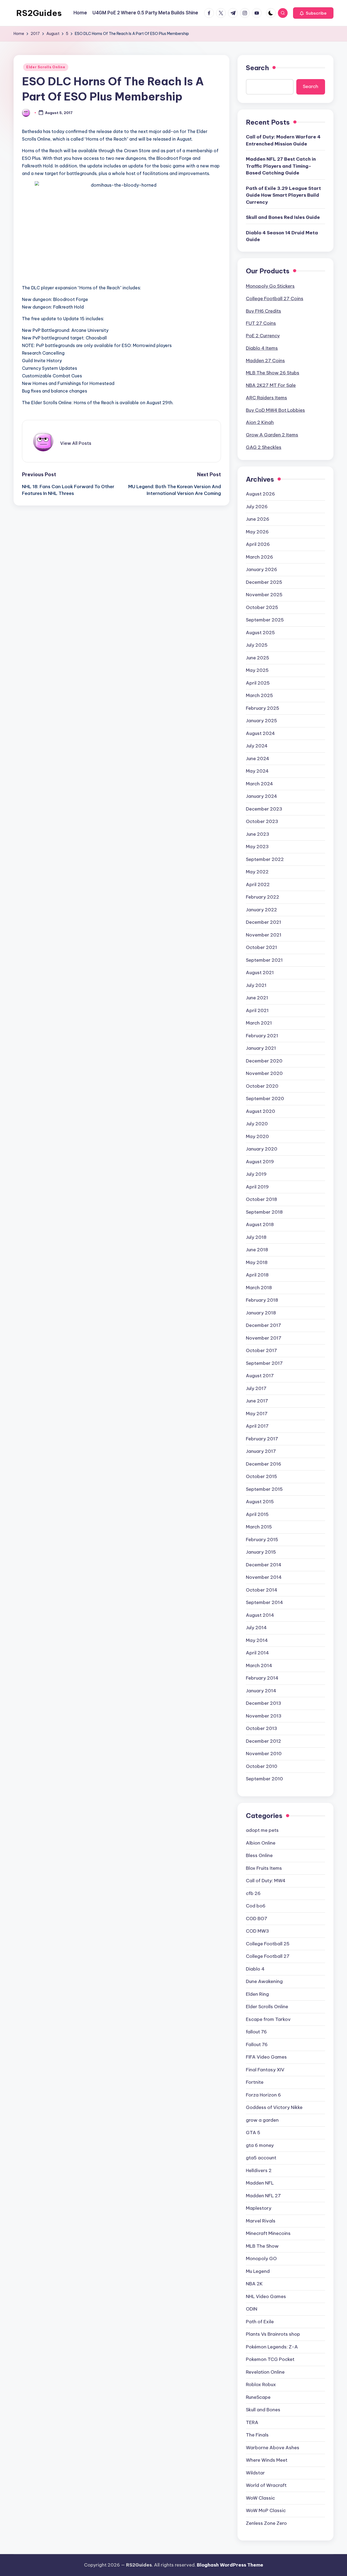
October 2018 (261, 1199)
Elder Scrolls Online (46, 67)
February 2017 (262, 1439)
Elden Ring (257, 1994)
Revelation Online (265, 2372)
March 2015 (259, 1527)
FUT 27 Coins (261, 323)
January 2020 (262, 1149)
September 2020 (265, 1099)
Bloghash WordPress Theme (230, 2565)
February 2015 (262, 1540)
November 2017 (264, 1338)
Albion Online (261, 1843)
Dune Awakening (264, 1981)
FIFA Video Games (266, 2057)
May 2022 (257, 872)
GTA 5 (253, 2133)
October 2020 (262, 1086)
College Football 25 (268, 1944)
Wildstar (255, 2473)
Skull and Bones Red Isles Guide (283, 217)
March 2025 (259, 695)
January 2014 (261, 1691)
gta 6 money (260, 2145)
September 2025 (265, 620)
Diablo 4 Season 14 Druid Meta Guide (282, 236)
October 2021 (261, 947)
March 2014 (259, 1666)
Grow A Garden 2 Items (272, 435)
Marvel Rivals (261, 2221)
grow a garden (262, 2120)
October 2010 (262, 1766)
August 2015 (260, 1502)
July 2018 (256, 1237)
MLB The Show (262, 2246)
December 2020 (264, 1061)
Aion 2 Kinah (260, 422)
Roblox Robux (261, 2384)
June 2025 (258, 658)
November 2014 (264, 1577)
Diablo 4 (255, 1969)
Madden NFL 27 (263, 2196)
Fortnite (255, 2082)
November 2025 (264, 595)
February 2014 (262, 1678)
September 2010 (264, 1779)
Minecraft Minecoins (268, 2233)
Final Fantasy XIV (265, 2070)
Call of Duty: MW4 (266, 1881)
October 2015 (261, 1476)
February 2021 (262, 1036)
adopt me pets (262, 1830)
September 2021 (264, 960)
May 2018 (257, 1262)
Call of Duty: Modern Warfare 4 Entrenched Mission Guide (283, 140)
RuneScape (258, 2397)
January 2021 (261, 1048)
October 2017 (261, 1350)
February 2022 (263, 897)
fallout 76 (256, 2032)
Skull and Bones (263, 2410)
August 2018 (260, 1224)
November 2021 (264, 935)
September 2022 (265, 859)
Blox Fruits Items (264, 1868)
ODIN (252, 2309)
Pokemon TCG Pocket (270, 2359)
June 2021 (257, 998)
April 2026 (258, 544)
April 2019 (257, 1187)
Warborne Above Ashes (273, 2448)
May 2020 (257, 1136)
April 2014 (257, 1653)
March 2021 (259, 1023)
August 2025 (260, 633)
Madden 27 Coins (265, 361)
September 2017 (264, 1363)
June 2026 (258, 519)
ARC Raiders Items (266, 398)
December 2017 (264, 1325)
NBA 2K (254, 2284)
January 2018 (261, 1313)
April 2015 (257, 1514)
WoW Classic (260, 2498)
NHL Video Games (266, 2296)
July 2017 (256, 1388)
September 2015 (264, 1489)
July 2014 (256, 1628)
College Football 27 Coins (275, 299)
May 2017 (257, 1414)
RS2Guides (39, 13)
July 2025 (257, 645)
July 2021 (256, 985)
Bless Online (259, 1855)
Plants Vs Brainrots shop (273, 2334)
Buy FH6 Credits (264, 311)
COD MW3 (257, 1931)
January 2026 (261, 569)
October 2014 (262, 1590)
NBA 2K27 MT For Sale (271, 385)
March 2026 (259, 557)
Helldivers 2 (259, 2170)
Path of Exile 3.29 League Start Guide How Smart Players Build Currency (283, 195)
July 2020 (257, 1124)
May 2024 (257, 771)
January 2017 (261, 1451)
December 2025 (264, 582)
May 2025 (257, 670)
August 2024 (260, 733)
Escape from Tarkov (268, 2019)
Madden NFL (260, 2183)
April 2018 (257, 1275)
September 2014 (264, 1602)
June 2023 (258, 834)
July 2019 (256, 1174)
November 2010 (264, 1754)
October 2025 (262, 607)
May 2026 (257, 532)
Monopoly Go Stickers (270, 286)
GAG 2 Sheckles (264, 447)
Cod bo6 (256, 1906)
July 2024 (257, 746)
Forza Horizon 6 (263, 2095)
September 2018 (264, 1212)
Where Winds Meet (267, 2460)
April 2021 (257, 1010)
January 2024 (261, 796)
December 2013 (264, 1703)
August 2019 (260, 1162)
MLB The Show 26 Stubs (273, 373)
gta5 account (261, 2158)
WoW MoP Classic (266, 2510)
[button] (313, 13)
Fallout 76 (257, 2044)
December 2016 (264, 1464)
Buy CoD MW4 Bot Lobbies (275, 410)
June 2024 (258, 759)
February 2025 (263, 708)
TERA (252, 2422)
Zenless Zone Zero (266, 2523)
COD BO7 (257, 1919)
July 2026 (257, 507)
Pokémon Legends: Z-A (272, 2347)
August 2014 (260, 1615)
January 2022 (261, 910)
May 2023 (257, 847)
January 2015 (261, 1552)
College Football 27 (268, 1956)
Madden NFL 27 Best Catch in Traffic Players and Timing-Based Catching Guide (281, 166)
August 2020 (261, 1111)
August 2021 (260, 973)
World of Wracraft (266, 2485)
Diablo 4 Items (262, 348)
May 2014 (257, 1640)
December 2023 (264, 809)
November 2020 (264, 1073)
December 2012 (264, 1741)
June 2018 (257, 1250)
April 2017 (257, 1426)
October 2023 (262, 821)
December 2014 (264, 1565)
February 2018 (262, 1300)
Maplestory (259, 2208)
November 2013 (264, 1716)
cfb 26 (253, 1893)
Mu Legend (258, 2271)
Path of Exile (260, 2322)
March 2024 (259, 784)
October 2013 (261, 1728)
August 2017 (260, 1376)
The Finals (257, 2435)
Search (257, 68)
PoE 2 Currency (263, 336)
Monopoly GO (261, 2259)
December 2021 (264, 922)
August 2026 (260, 494)
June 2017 (257, 1401)
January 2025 (261, 721)
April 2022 (258, 884)
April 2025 (258, 683)
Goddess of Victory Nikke (274, 2107)
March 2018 (259, 1288)
